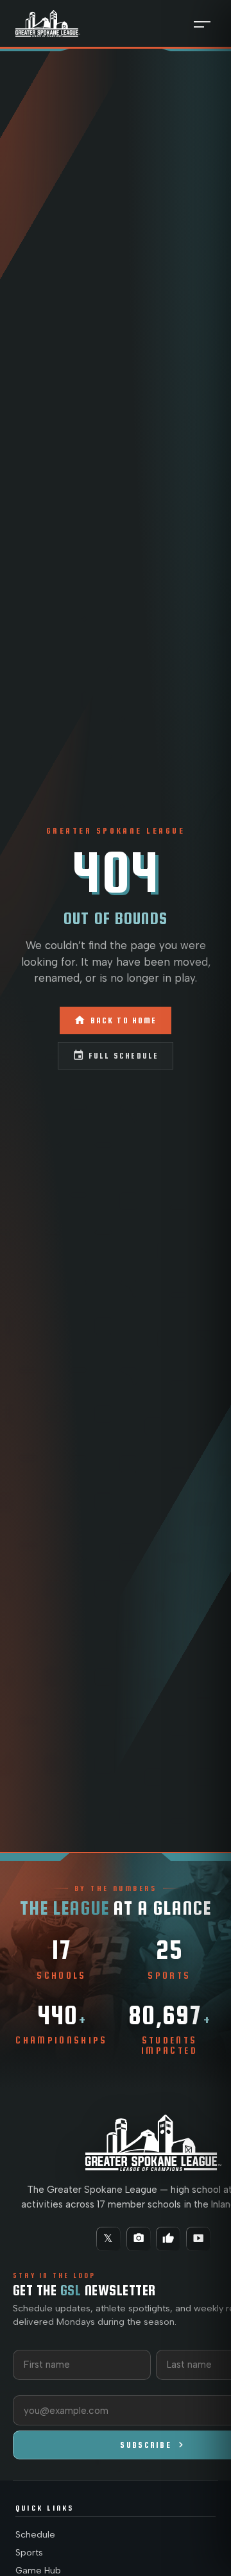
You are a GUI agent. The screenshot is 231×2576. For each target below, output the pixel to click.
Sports (29, 2553)
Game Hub (38, 2571)
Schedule (35, 2535)
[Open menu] (202, 24)
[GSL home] (48, 23)
